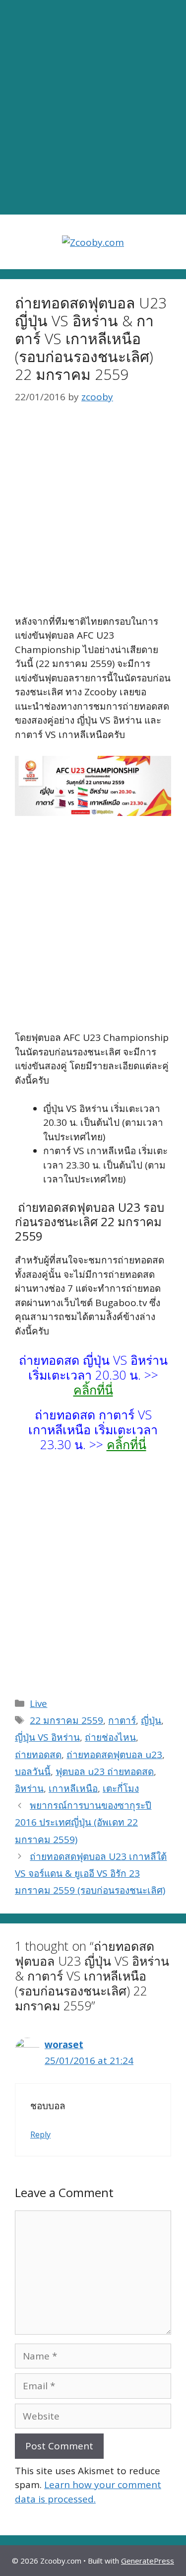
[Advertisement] (93, 108)
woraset (64, 2045)
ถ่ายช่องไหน (110, 1737)
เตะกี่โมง (121, 1788)
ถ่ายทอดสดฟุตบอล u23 (114, 1755)
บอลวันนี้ (33, 1771)
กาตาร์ (122, 1720)
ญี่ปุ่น (151, 1720)
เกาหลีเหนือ (73, 1788)
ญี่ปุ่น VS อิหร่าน (47, 1737)
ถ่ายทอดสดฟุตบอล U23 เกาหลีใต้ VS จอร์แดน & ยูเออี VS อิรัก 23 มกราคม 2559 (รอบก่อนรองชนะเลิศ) (91, 1873)
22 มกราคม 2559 (66, 1720)
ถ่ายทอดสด (38, 1755)
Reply (40, 2134)
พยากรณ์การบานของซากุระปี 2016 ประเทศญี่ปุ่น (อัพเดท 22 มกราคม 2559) (83, 1822)
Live (38, 1703)
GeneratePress (148, 2561)
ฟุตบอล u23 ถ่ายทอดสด (105, 1771)
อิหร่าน (29, 1788)
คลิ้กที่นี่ (93, 1390)
